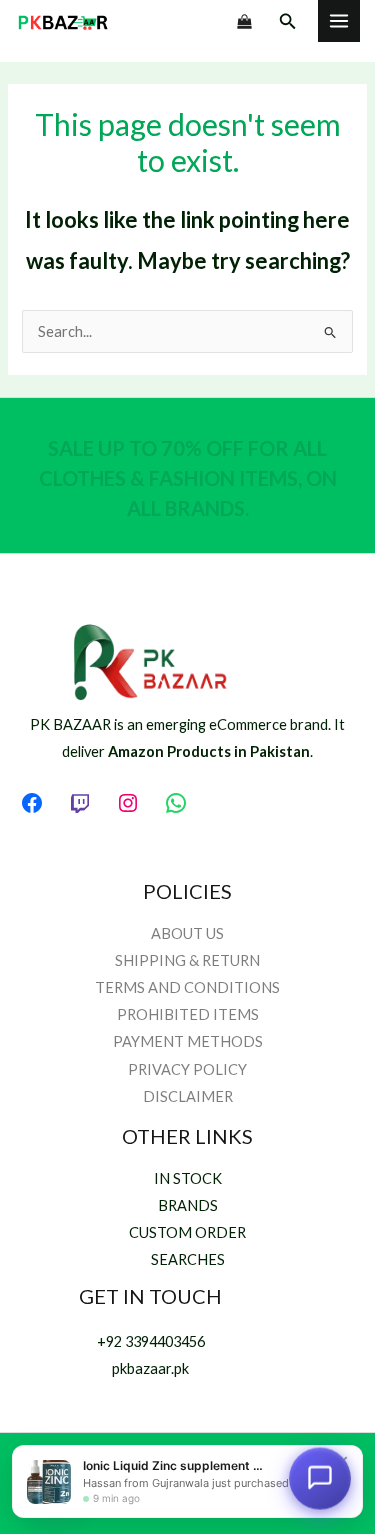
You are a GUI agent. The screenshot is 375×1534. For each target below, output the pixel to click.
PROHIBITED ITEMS (188, 1014)
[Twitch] (80, 803)
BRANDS (188, 1205)
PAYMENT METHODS (188, 1041)
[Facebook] (32, 803)
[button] (288, 21)
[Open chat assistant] (320, 1479)
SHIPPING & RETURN (187, 960)
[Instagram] (128, 803)
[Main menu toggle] (339, 21)
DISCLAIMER (188, 1096)
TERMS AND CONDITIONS (187, 987)
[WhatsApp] (176, 803)
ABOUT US (187, 933)
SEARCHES (188, 1259)
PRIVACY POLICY (187, 1069)
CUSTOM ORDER (187, 1232)
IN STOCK (188, 1178)
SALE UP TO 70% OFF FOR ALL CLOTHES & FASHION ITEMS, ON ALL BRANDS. (188, 478)
